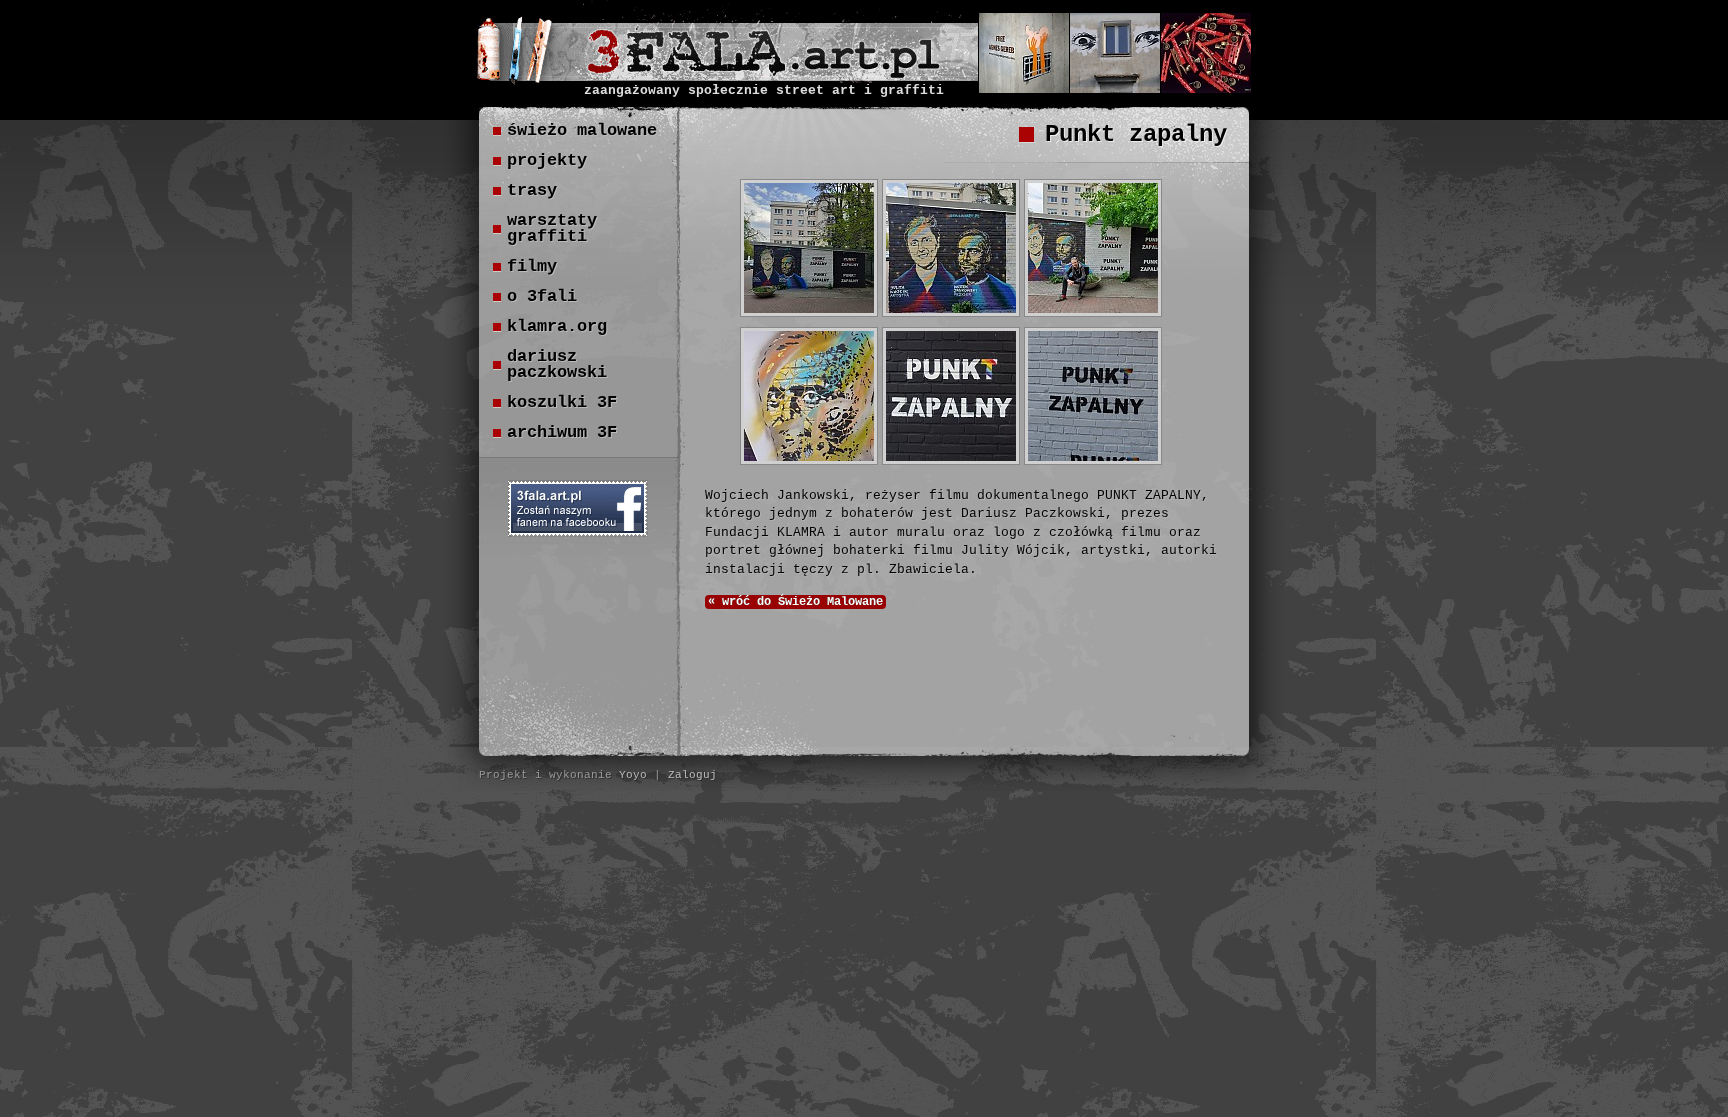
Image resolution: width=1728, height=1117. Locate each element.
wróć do (795, 602)
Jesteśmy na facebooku (578, 508)
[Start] (763, 73)
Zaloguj (692, 775)
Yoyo (633, 775)
